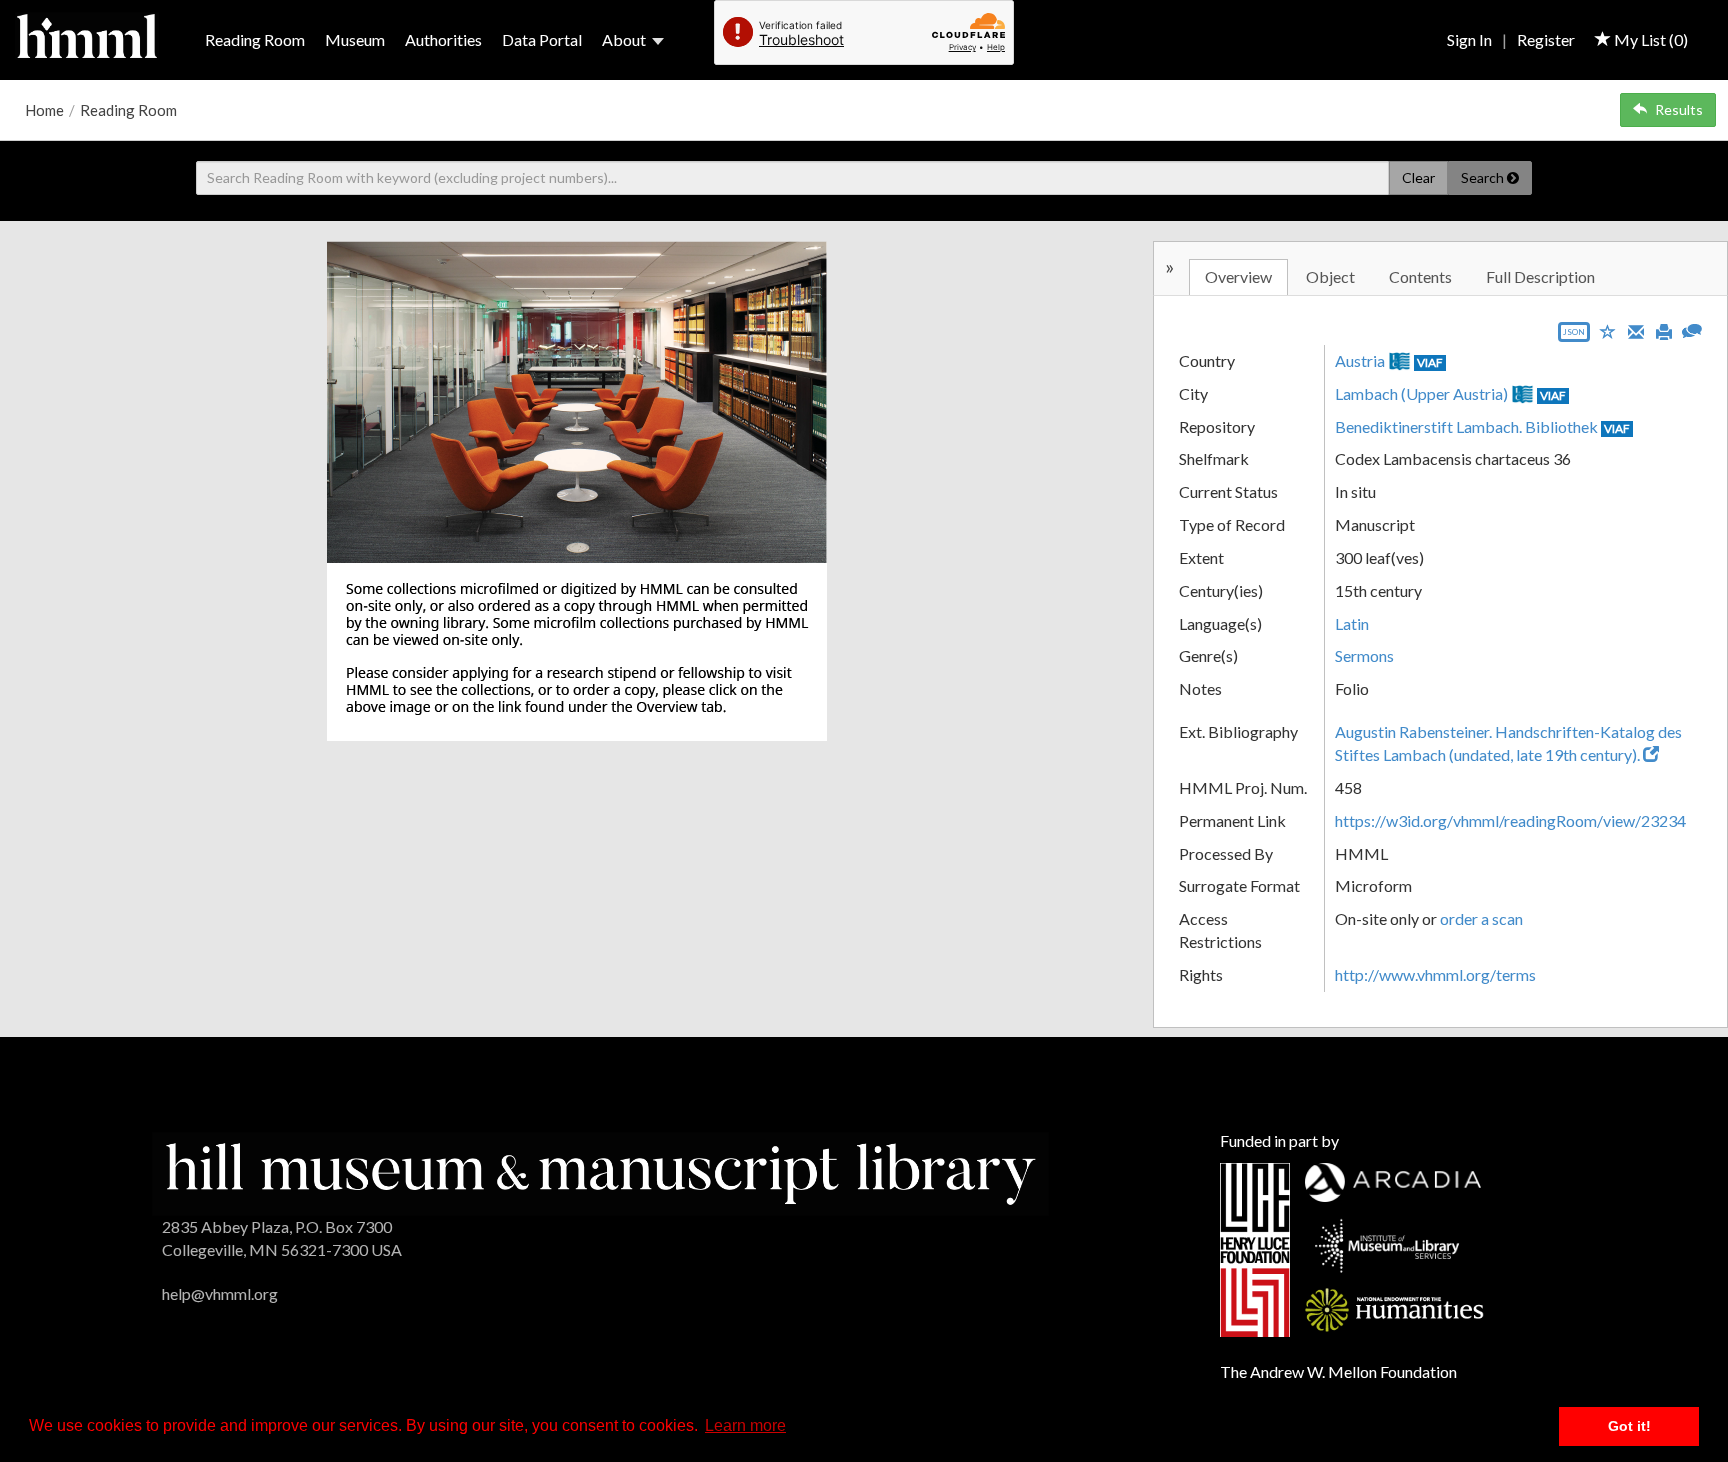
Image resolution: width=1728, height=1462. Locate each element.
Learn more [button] (745, 1425)
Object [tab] (1330, 276)
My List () (1649, 39)
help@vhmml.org (220, 1293)
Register (1546, 39)
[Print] (1664, 330)
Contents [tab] (1420, 276)
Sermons (1364, 655)
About (624, 39)
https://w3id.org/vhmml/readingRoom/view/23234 (1510, 820)
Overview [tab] (1238, 276)
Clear (1418, 177)
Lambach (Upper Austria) (1421, 393)
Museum (355, 39)
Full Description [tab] (1540, 276)
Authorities (443, 39)
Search (1484, 177)
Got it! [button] (1629, 1426)
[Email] (1636, 330)
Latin (1352, 623)
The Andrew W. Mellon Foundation (1338, 1371)
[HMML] (600, 1171)
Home (44, 110)
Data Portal (542, 39)
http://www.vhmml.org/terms (1435, 974)
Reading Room (255, 39)
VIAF (1430, 362)
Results (1679, 109)
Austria (1360, 360)
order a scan (1481, 918)
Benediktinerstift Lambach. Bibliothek (1466, 426)
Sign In (1469, 39)
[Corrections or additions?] (1692, 328)
